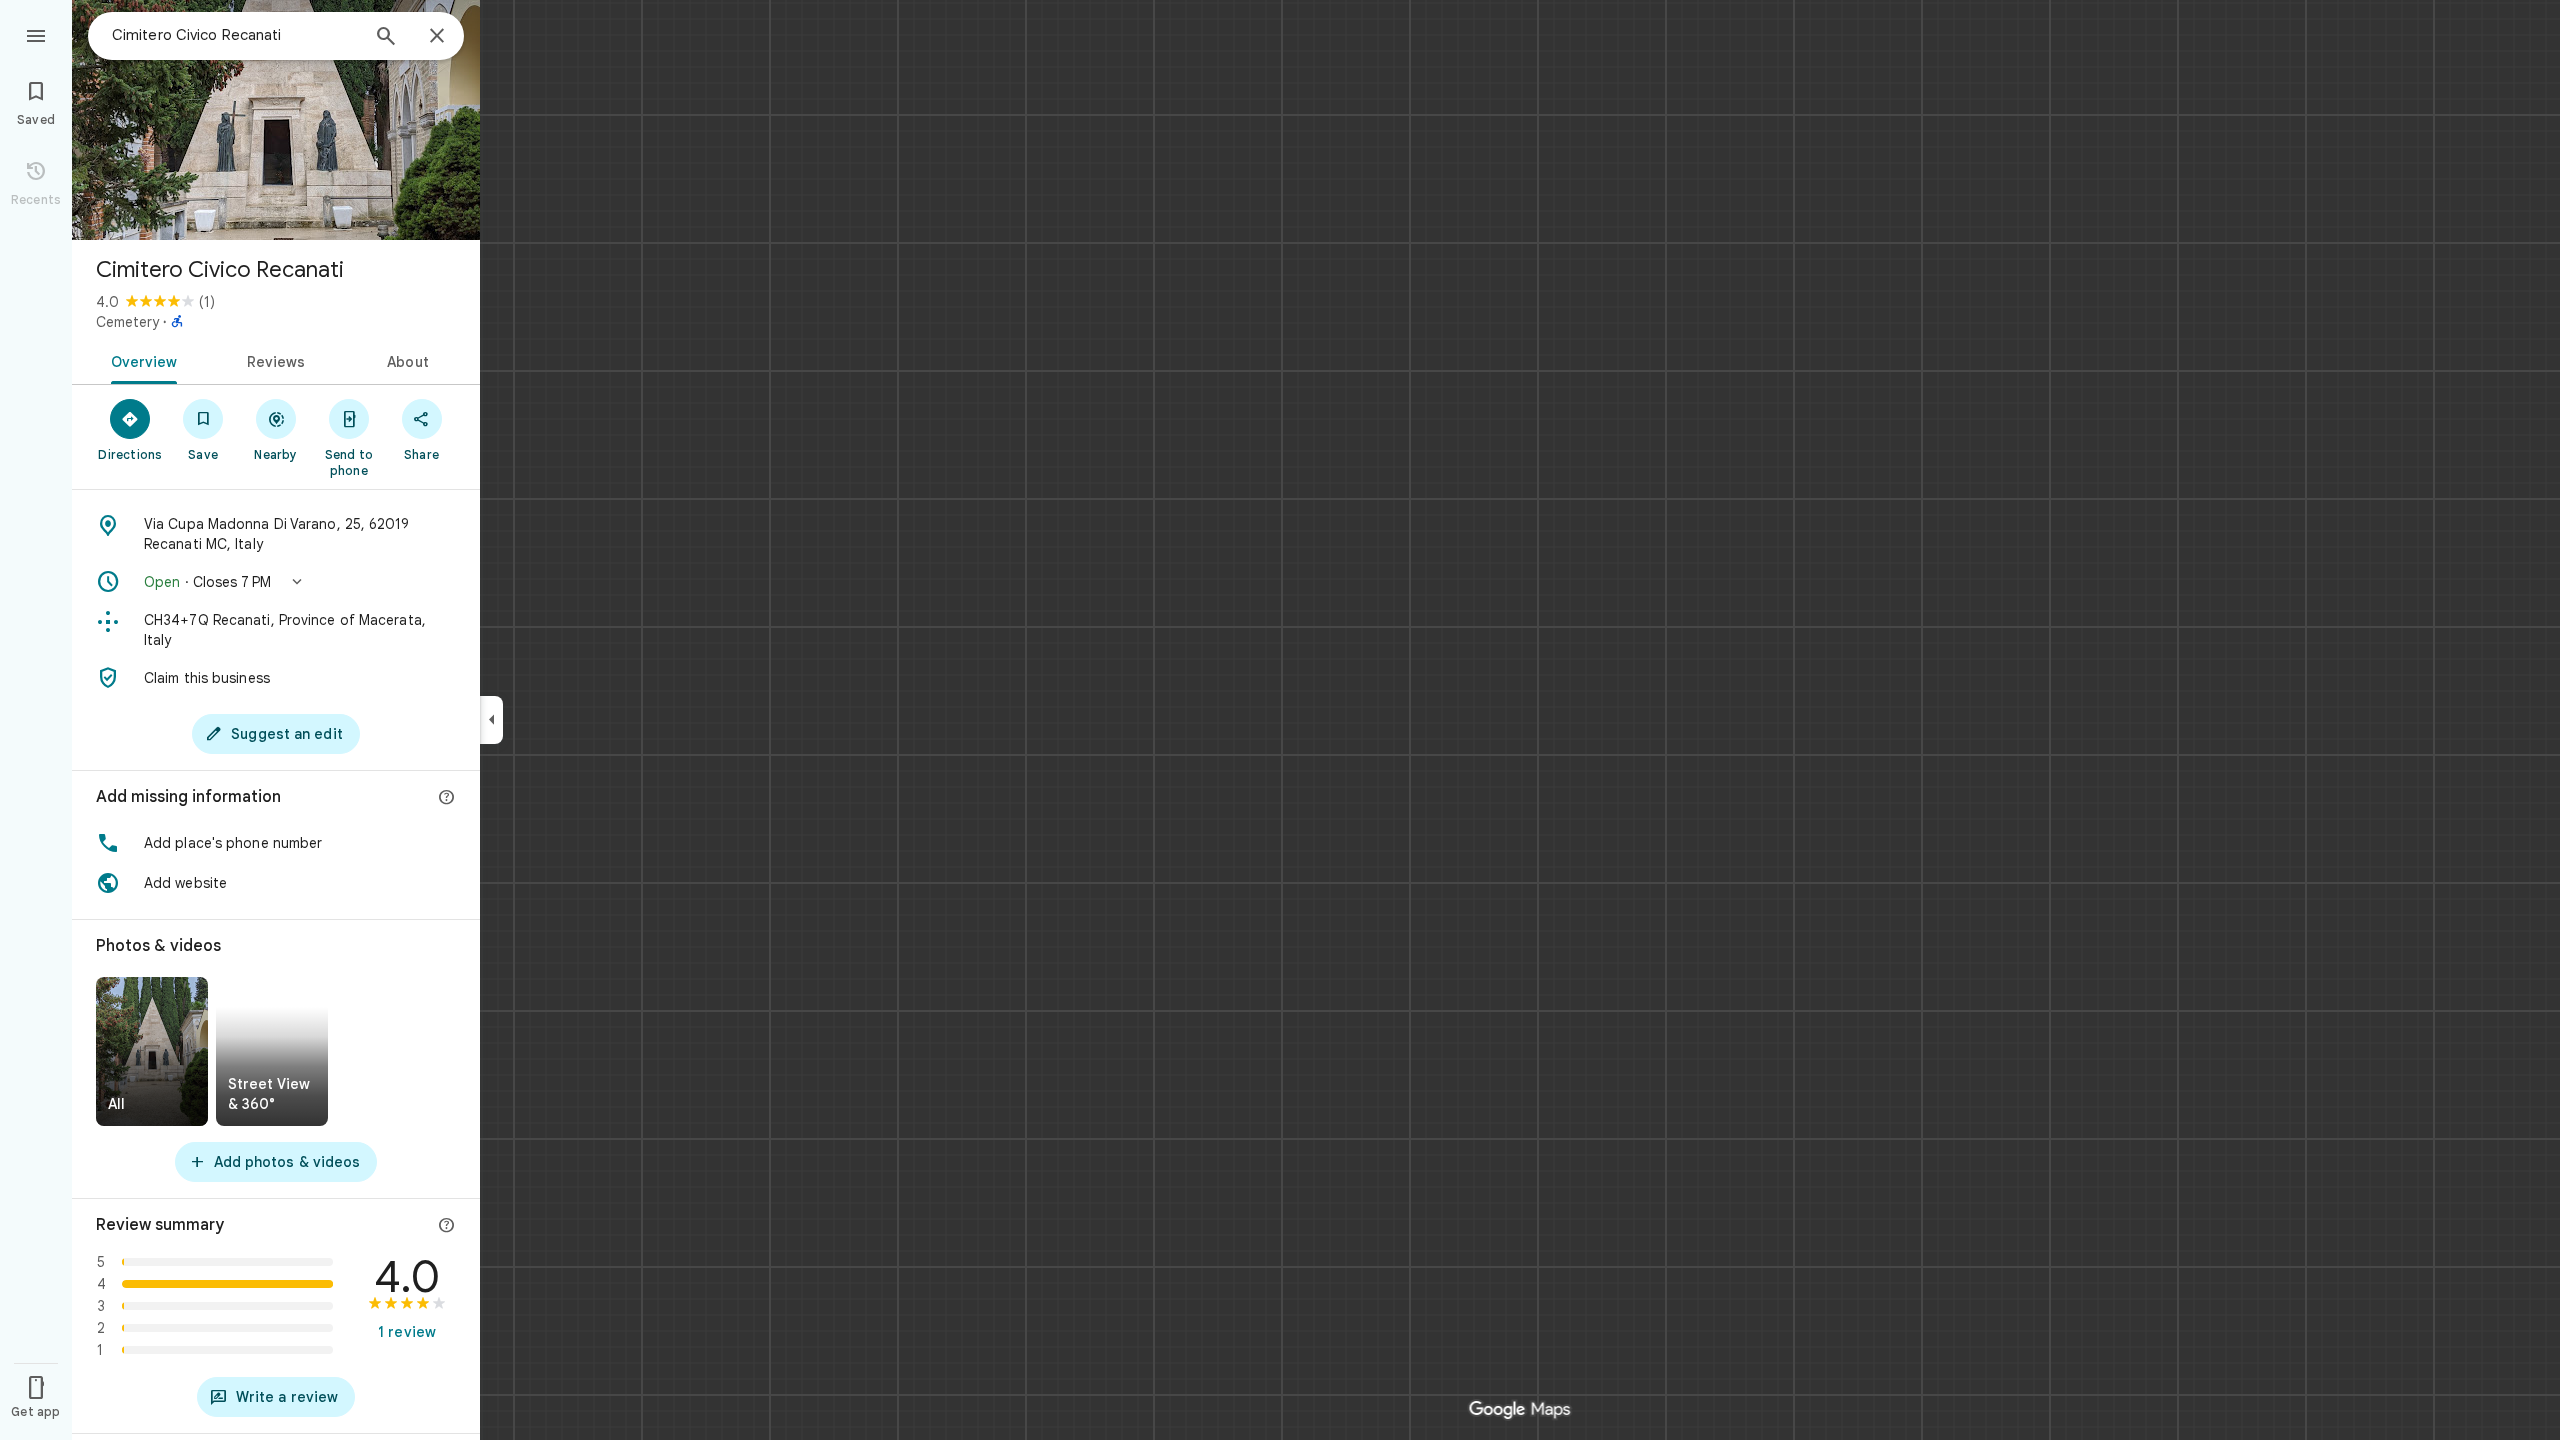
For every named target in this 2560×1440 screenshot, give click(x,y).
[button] (276, 582)
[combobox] (235, 35)
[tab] (140, 360)
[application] (1280, 720)
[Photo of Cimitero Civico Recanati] (276, 120)
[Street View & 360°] (272, 1051)
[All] (152, 1051)
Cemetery (127, 322)
